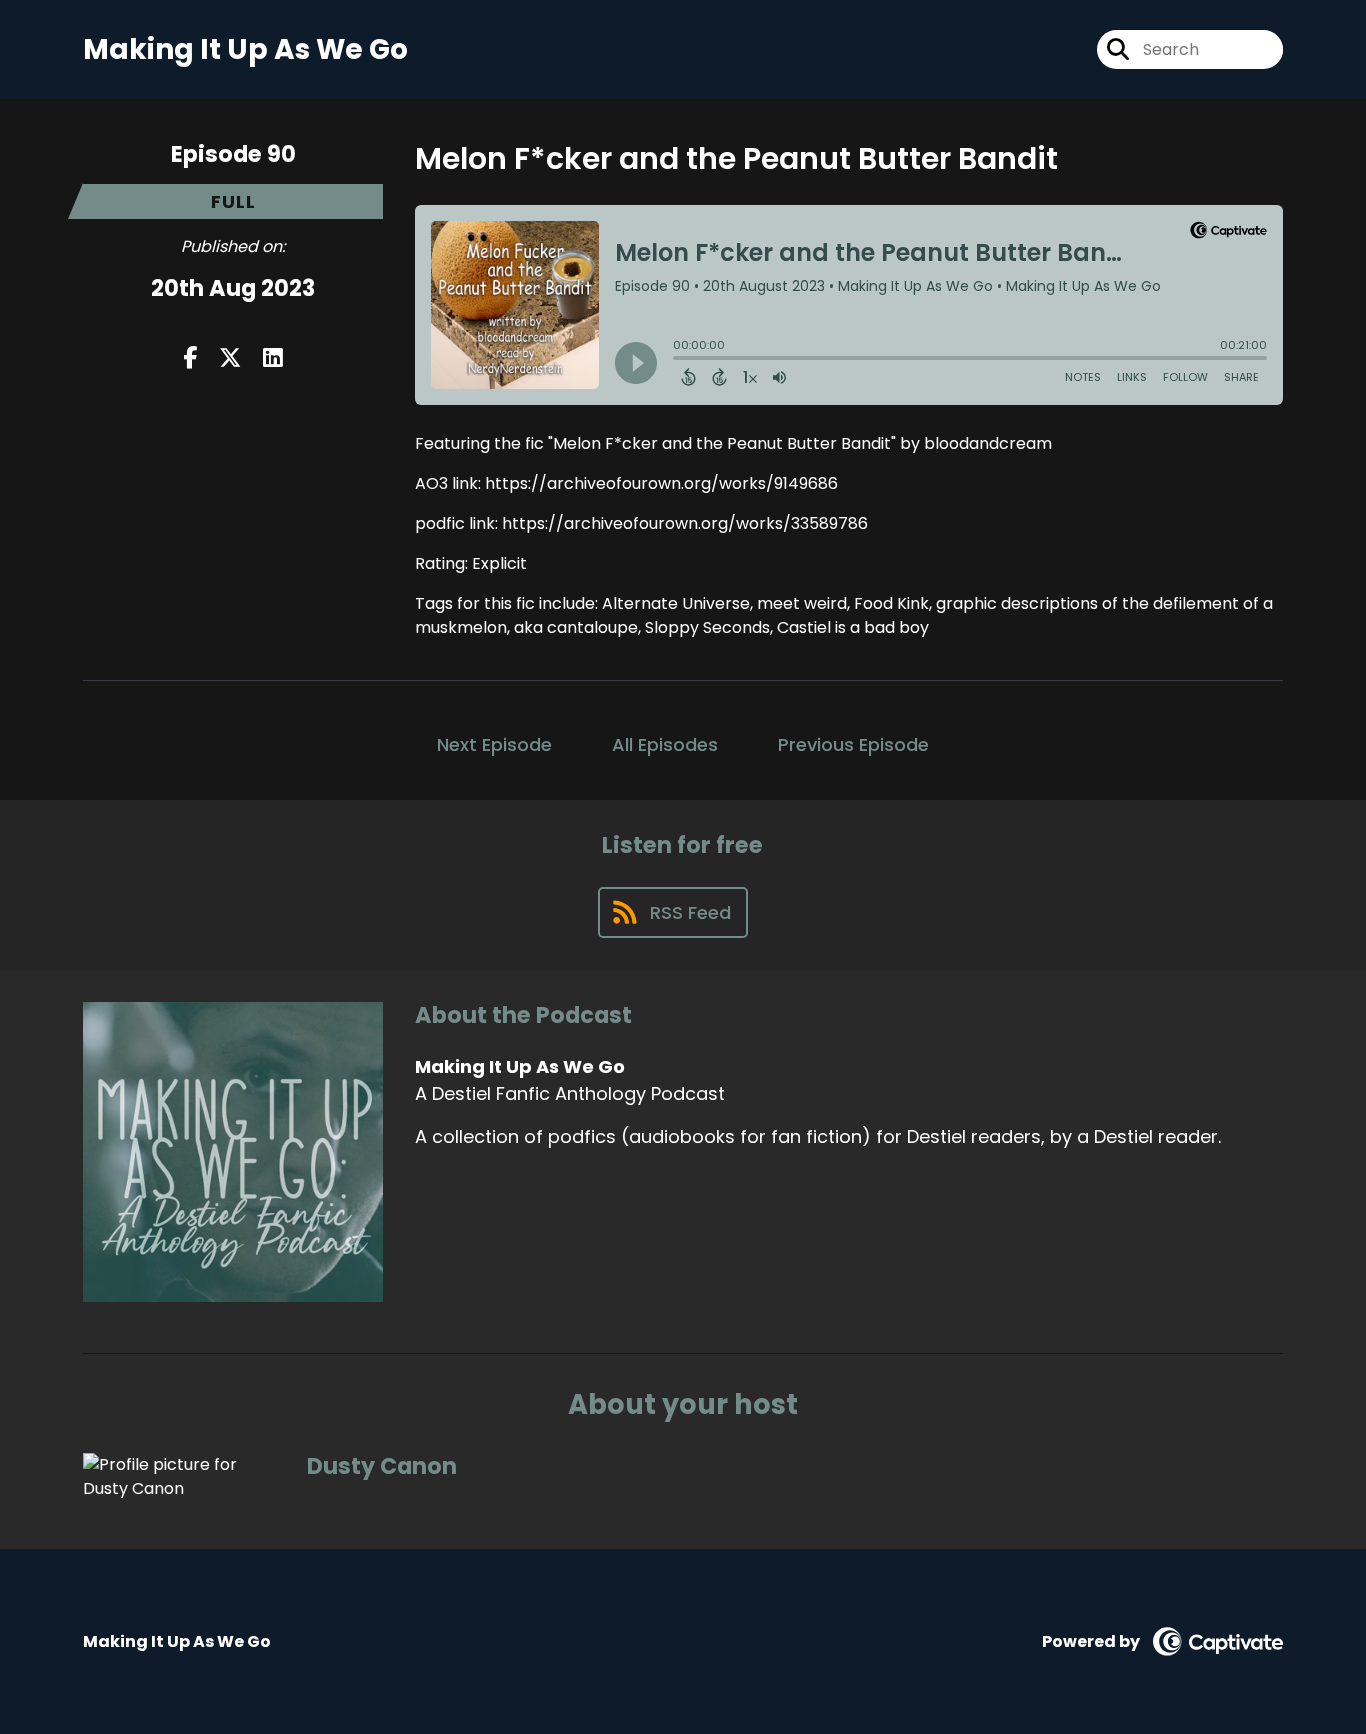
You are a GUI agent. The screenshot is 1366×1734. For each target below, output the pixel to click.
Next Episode (494, 744)
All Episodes (665, 744)
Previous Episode (853, 744)
